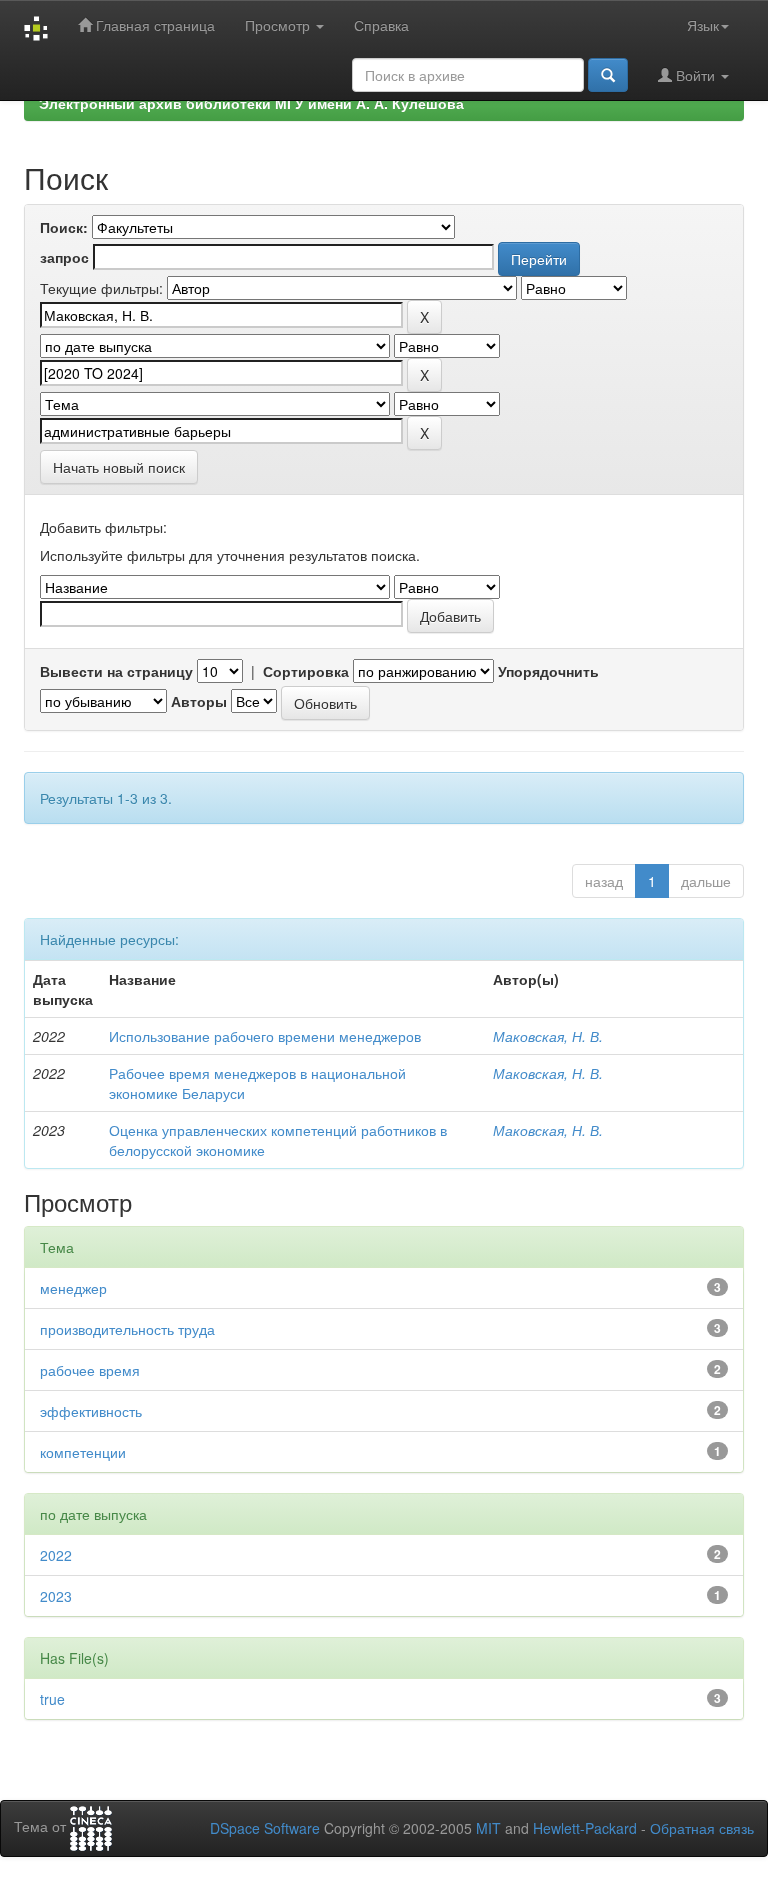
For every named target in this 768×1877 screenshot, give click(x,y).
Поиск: (64, 227)
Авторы (199, 701)
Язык (703, 25)
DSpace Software (265, 1828)
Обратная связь (702, 1828)
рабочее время (90, 1370)
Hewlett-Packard (585, 1828)
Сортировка (306, 671)
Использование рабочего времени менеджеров (265, 1036)
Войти (695, 75)
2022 (56, 1555)
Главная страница (153, 25)
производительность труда (127, 1329)
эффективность (91, 1411)
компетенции (83, 1452)
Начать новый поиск (119, 467)
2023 (56, 1596)
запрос (64, 257)
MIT (488, 1828)
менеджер (73, 1288)
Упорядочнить (548, 671)
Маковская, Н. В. (548, 1036)
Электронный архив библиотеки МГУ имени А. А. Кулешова (251, 103)
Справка (381, 25)
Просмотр (279, 25)
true (52, 1699)
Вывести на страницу (116, 671)
